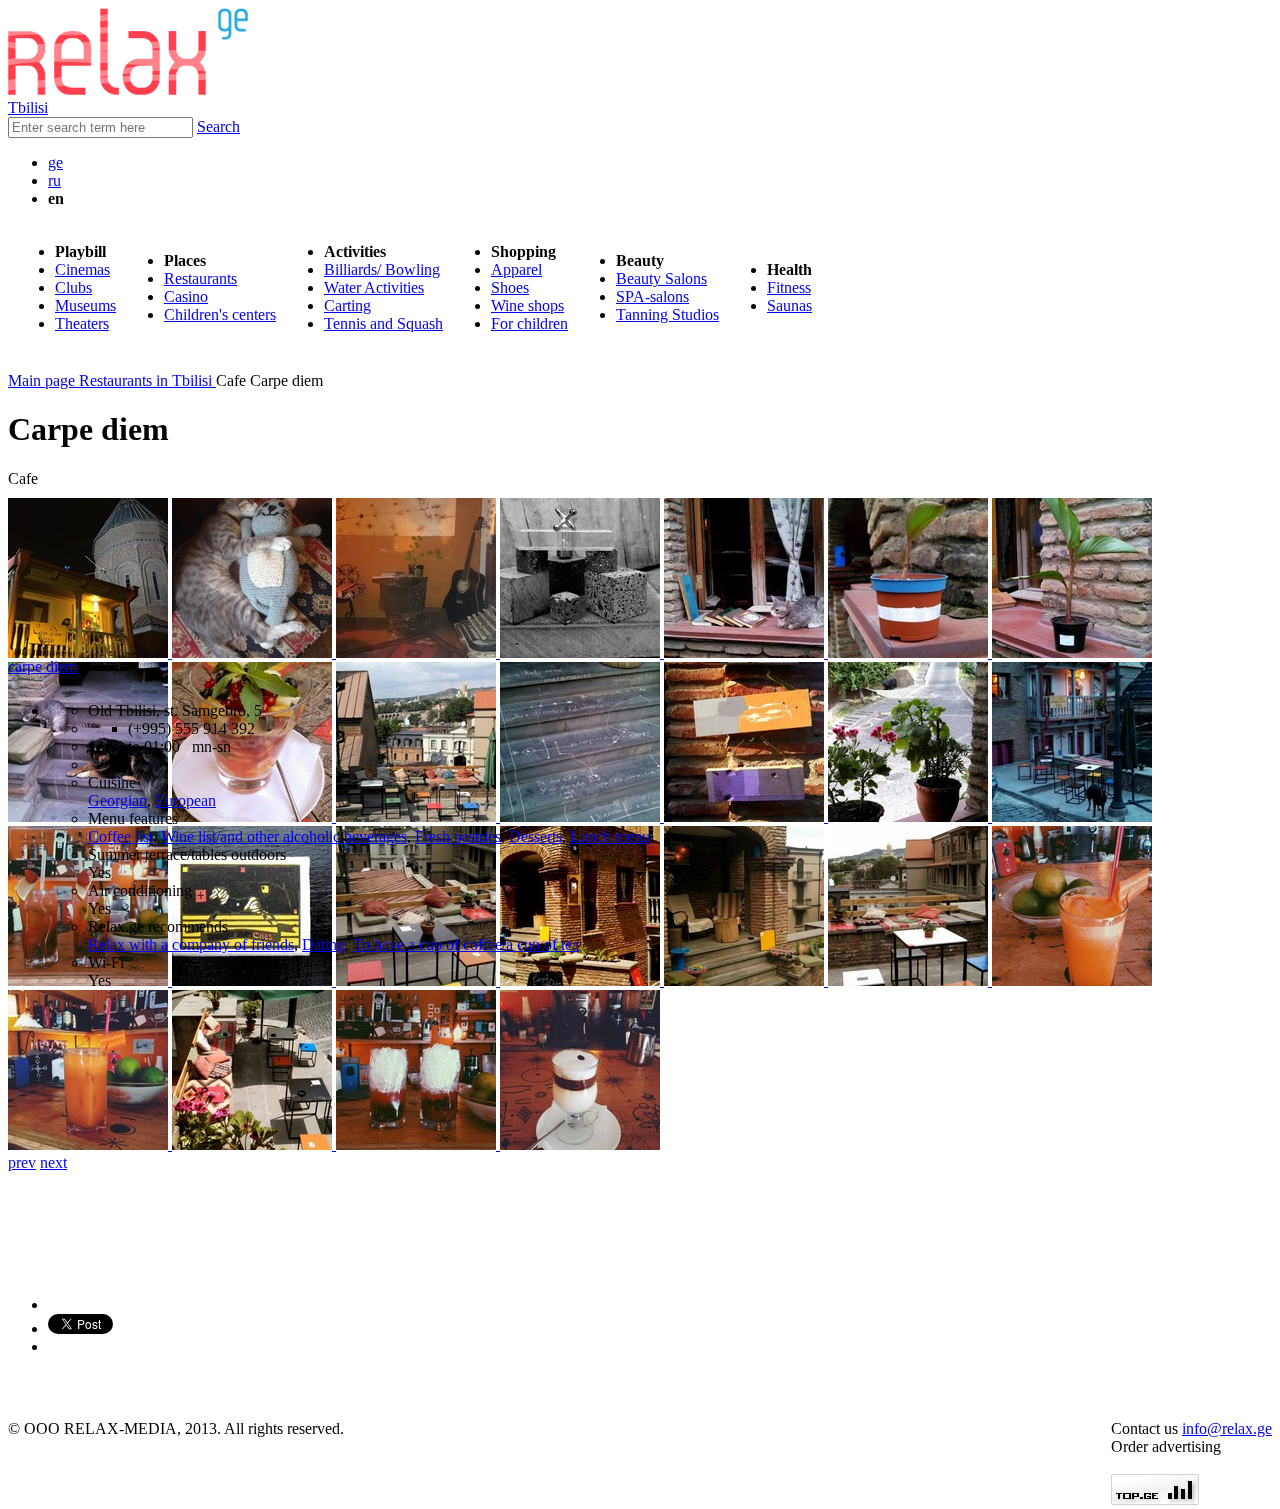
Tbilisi (28, 107)
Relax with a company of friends (191, 944)
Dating (323, 944)
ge (55, 162)
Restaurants (200, 278)
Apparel (516, 269)
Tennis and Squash (383, 323)
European (185, 800)
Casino (186, 296)
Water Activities (374, 287)
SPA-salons (652, 296)
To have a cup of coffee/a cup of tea (466, 944)
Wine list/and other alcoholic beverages (284, 836)
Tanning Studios (667, 314)
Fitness (789, 287)
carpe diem (42, 666)
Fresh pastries (458, 836)
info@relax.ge (1227, 1428)
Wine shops (527, 305)
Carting (347, 305)
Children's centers (220, 314)
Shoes (510, 287)
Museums (85, 305)
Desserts (535, 836)
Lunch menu (610, 836)
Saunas (789, 305)
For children (529, 323)
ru (54, 180)
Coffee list (120, 836)
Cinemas (82, 269)
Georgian (117, 800)
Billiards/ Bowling (382, 269)
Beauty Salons (661, 278)
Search (218, 126)
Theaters (82, 323)
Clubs (73, 287)
